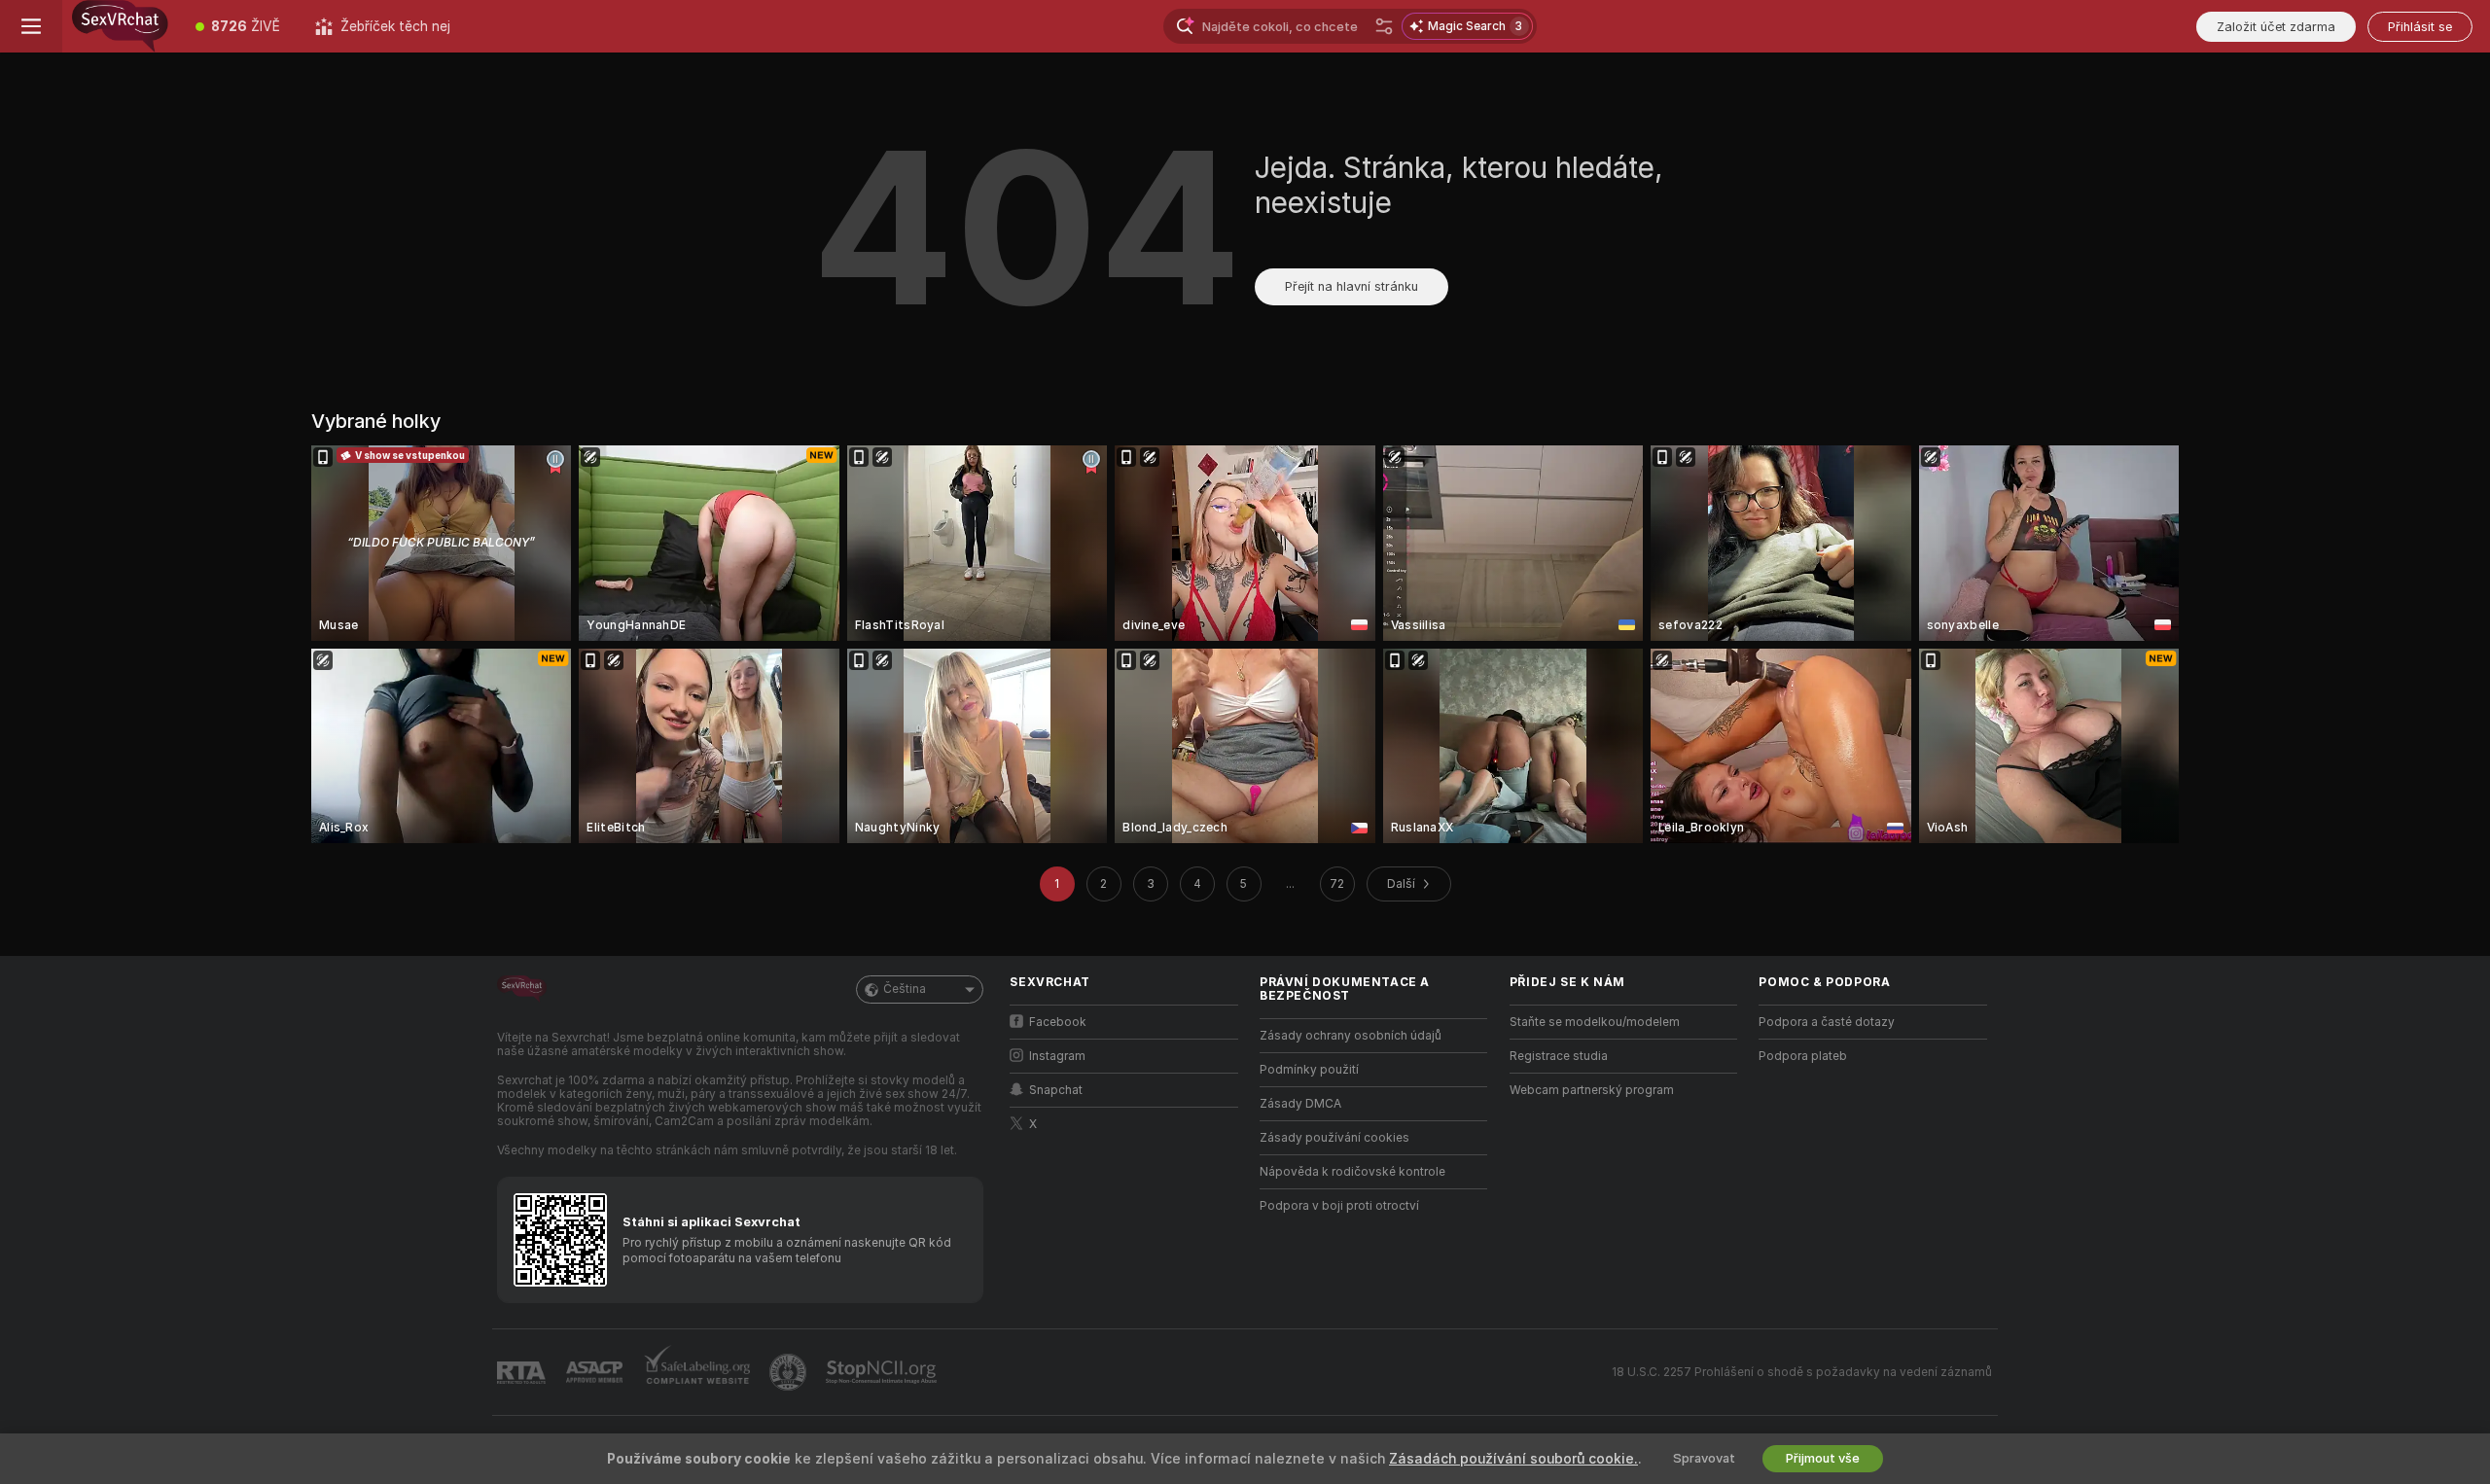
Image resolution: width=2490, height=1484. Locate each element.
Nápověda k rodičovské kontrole (1352, 1172)
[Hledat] (1384, 26)
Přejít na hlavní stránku (1352, 286)
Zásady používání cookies (1334, 1138)
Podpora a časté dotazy (1827, 1022)
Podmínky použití (1309, 1070)
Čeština (905, 989)
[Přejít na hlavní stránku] (120, 26)
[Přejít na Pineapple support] (790, 1372)
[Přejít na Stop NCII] (883, 1372)
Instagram (1057, 1056)
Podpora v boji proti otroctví (1339, 1206)
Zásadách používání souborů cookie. (1513, 1459)
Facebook (1058, 1022)
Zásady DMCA (1300, 1104)
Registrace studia (1559, 1056)
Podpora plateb (1803, 1056)
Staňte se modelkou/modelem (1595, 1022)
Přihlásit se (2420, 27)
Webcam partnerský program (1592, 1090)
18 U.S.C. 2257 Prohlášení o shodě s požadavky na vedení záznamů (1802, 1372)
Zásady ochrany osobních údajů (1351, 1036)
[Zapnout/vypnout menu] (31, 26)
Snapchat (1056, 1090)
